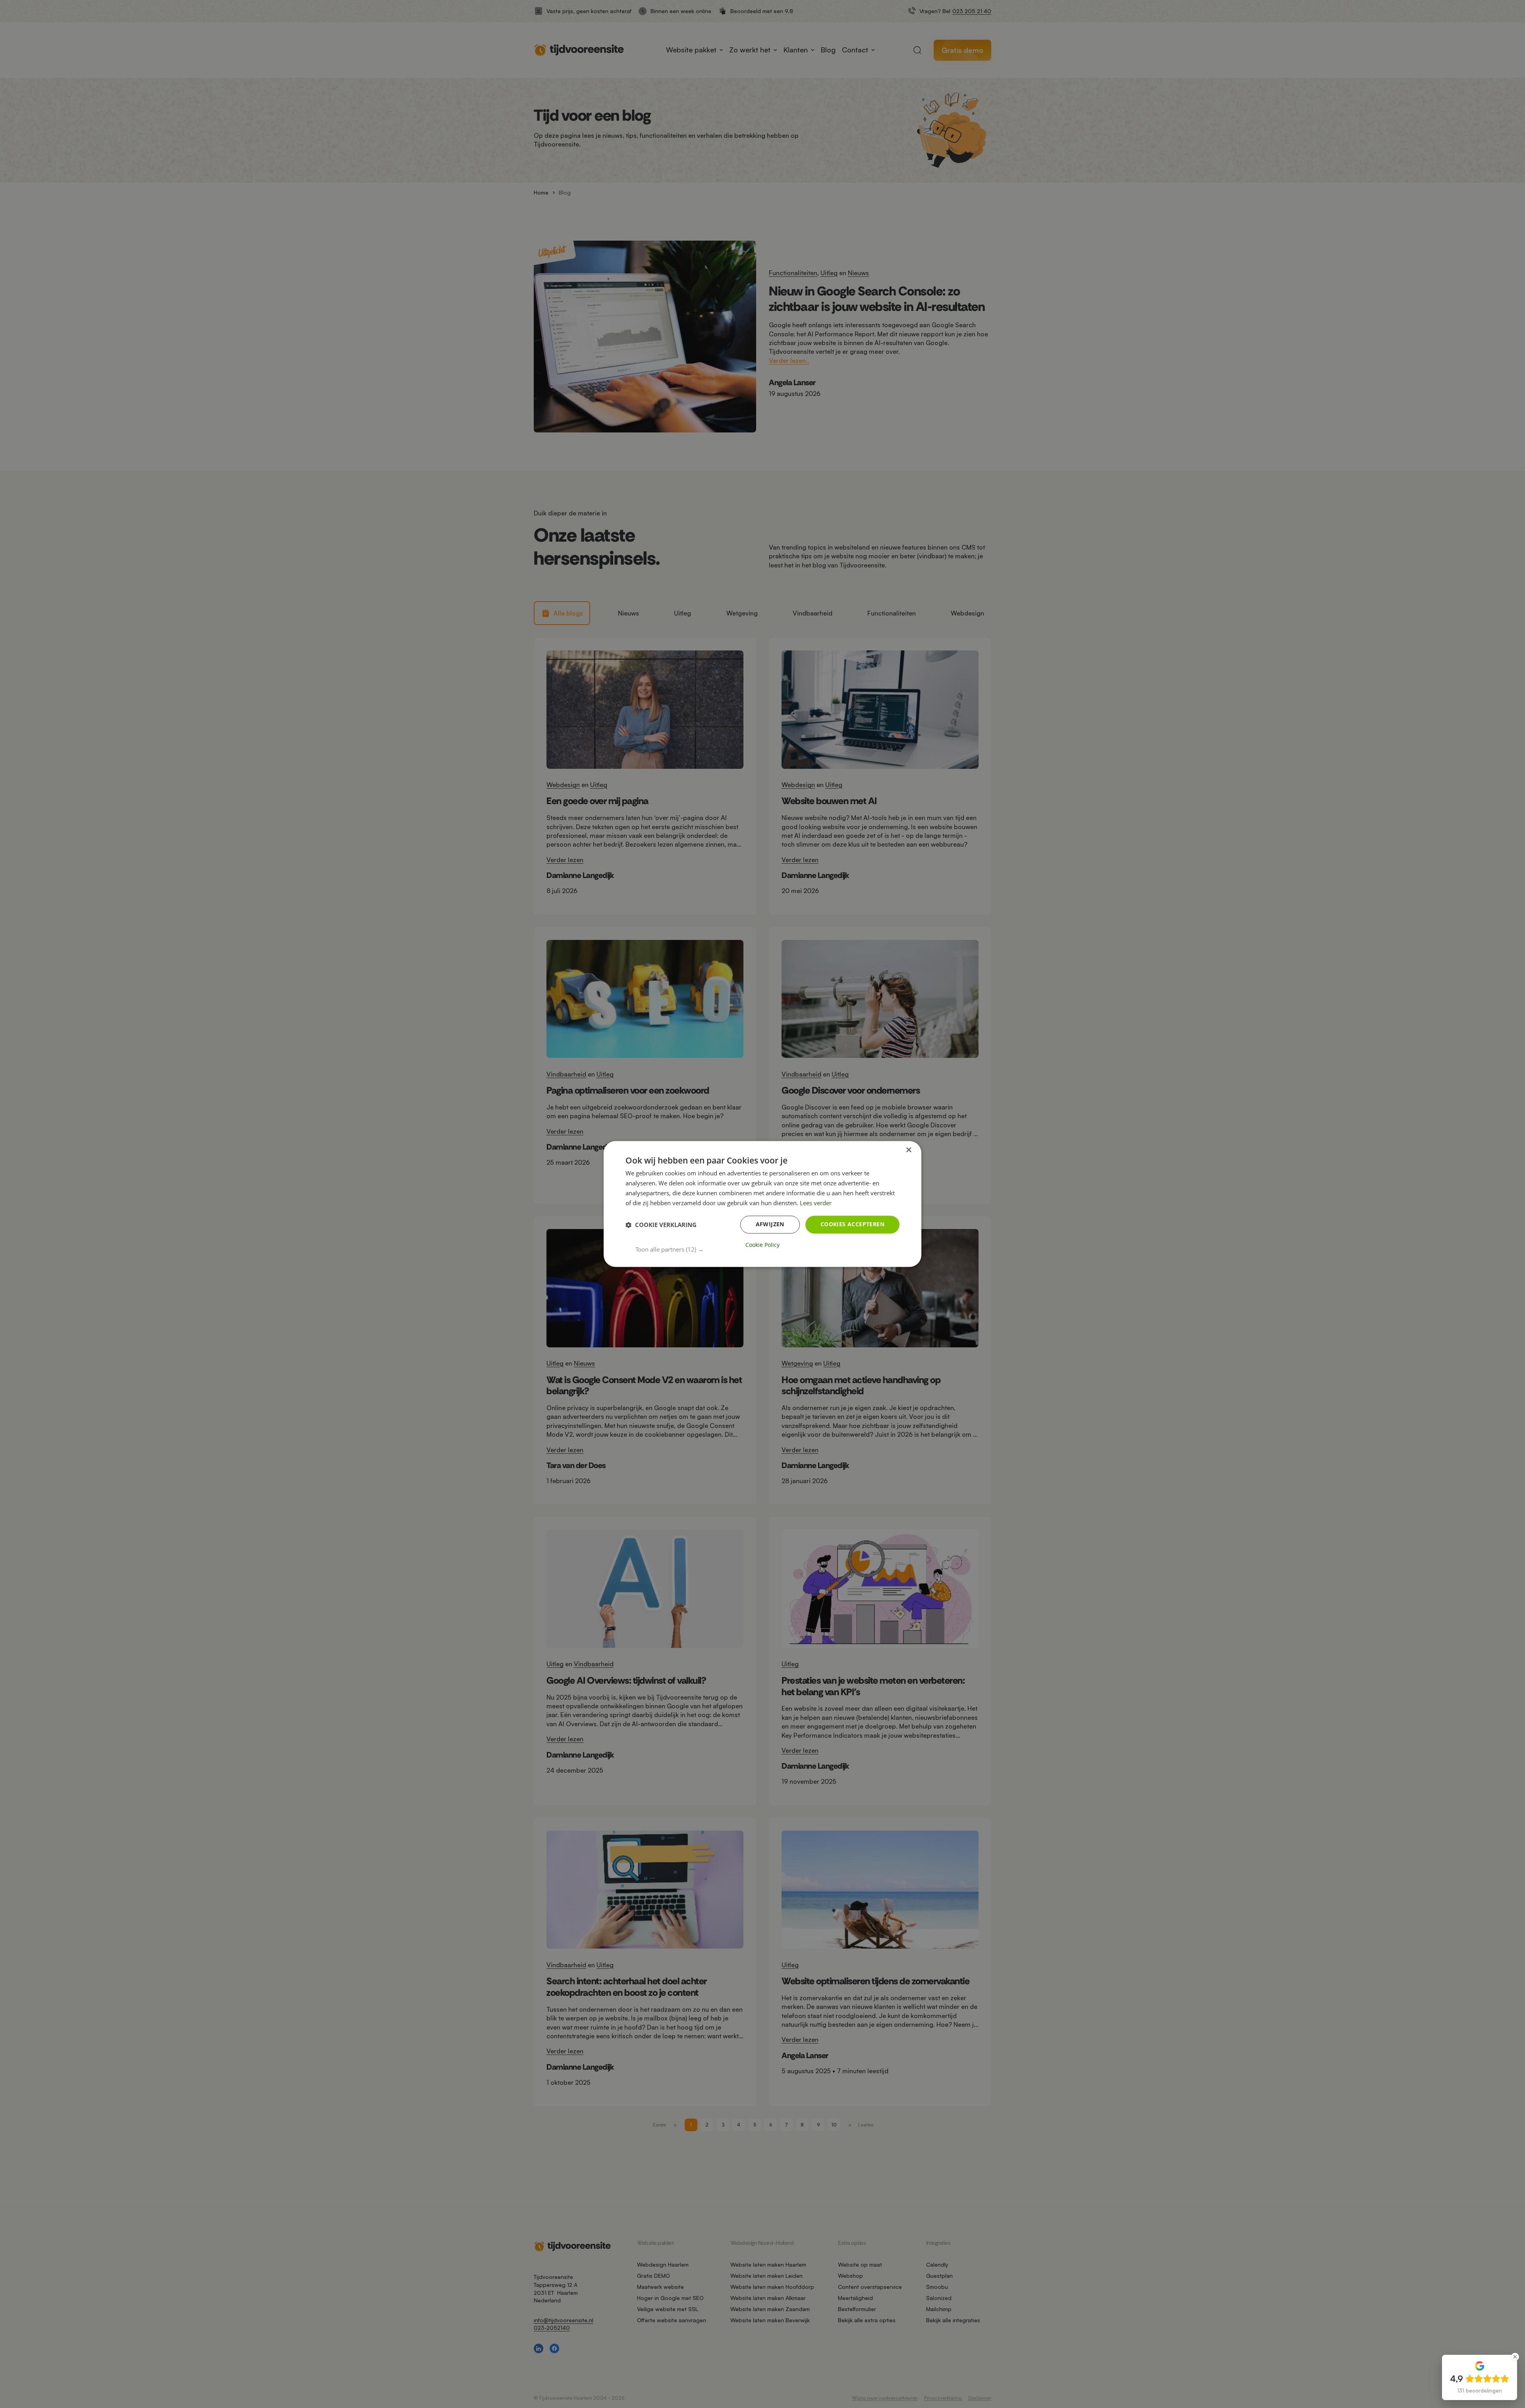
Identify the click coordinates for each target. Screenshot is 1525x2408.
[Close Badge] (1515, 2357)
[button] (767, 1250)
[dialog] (762, 1204)
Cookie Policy (762, 1245)
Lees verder (816, 1203)
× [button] (908, 1150)
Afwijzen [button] (770, 1224)
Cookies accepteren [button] (852, 1224)
